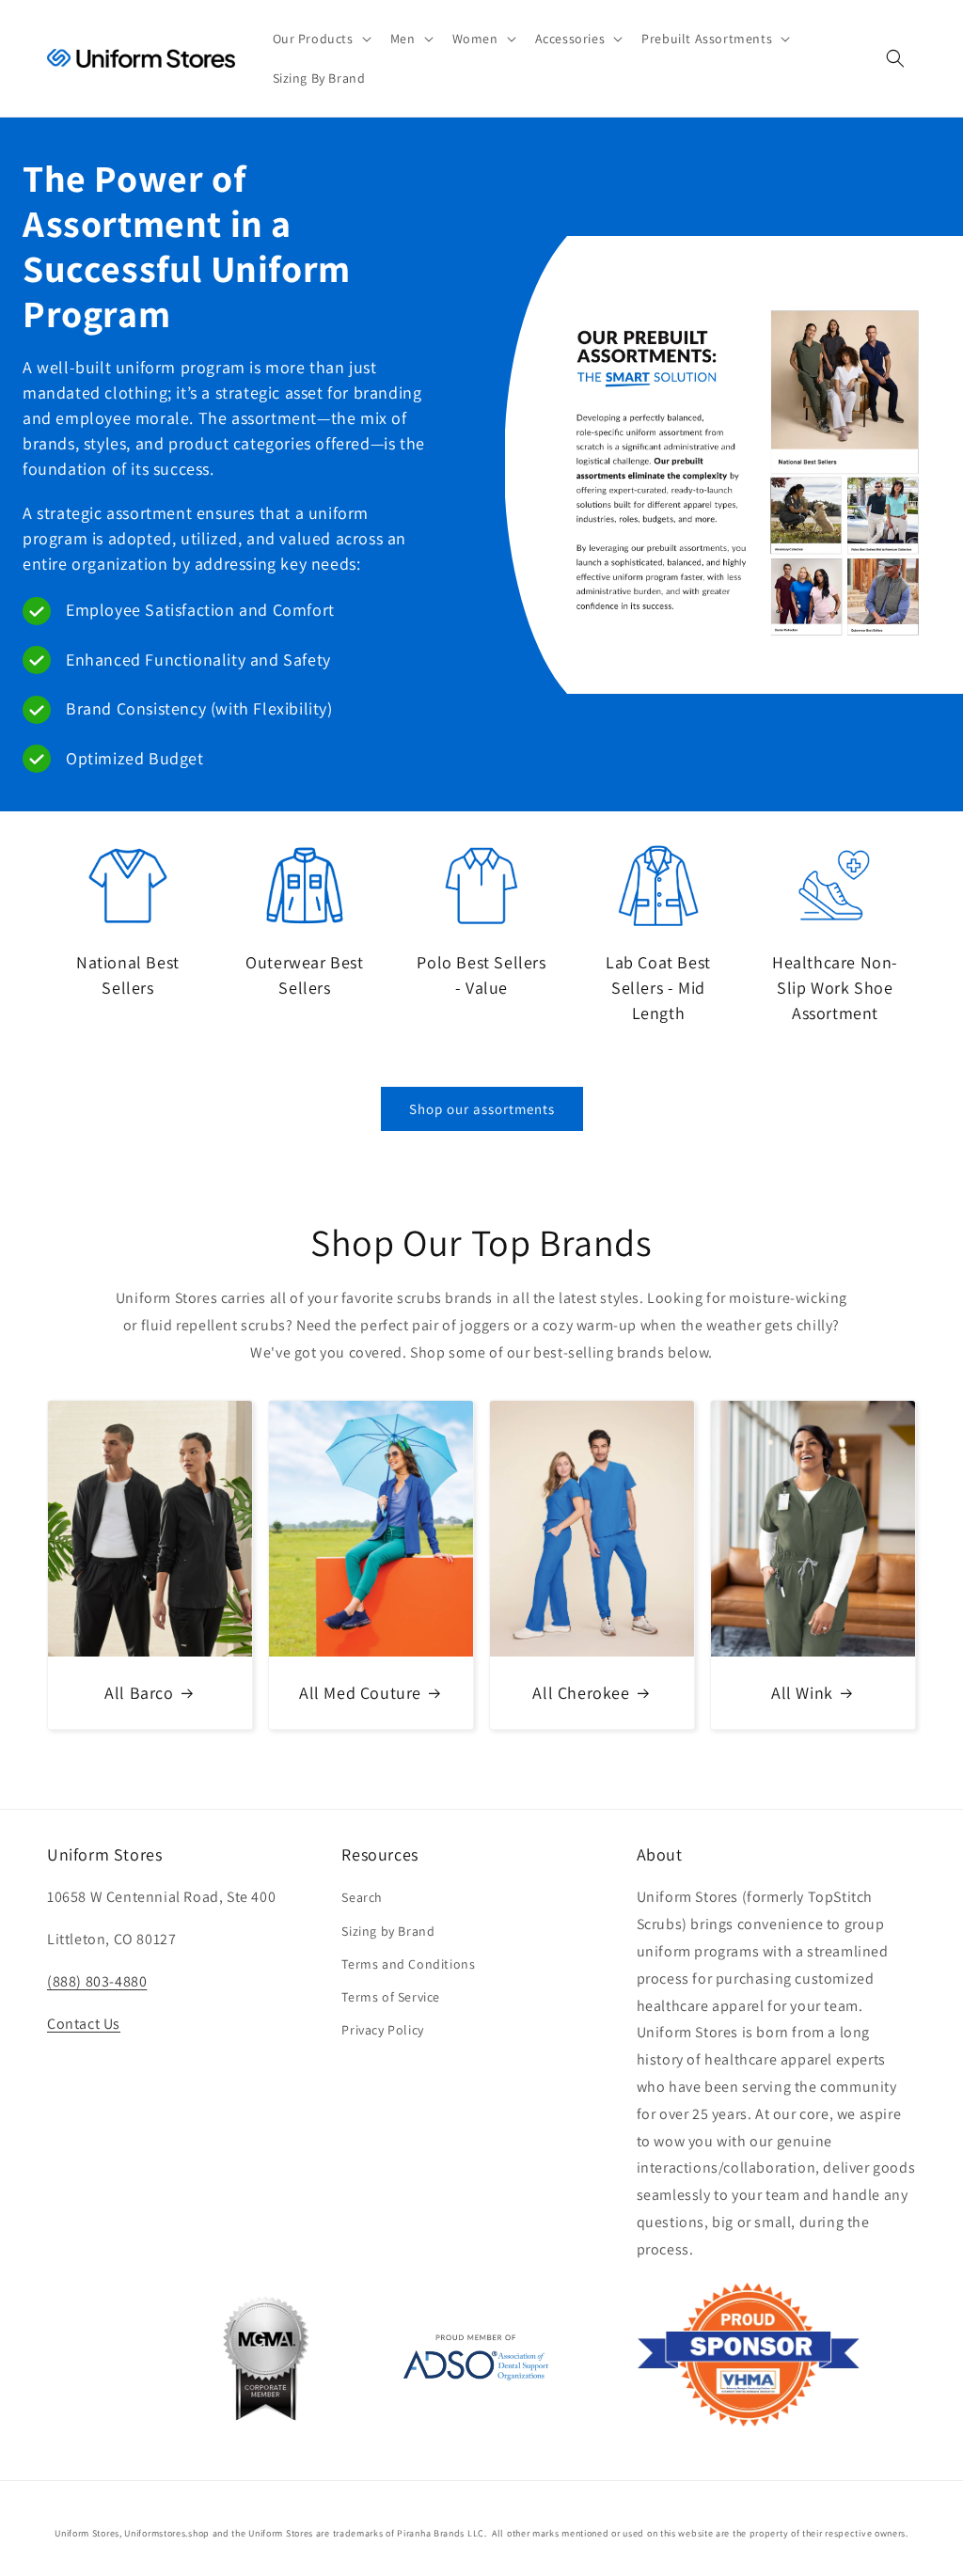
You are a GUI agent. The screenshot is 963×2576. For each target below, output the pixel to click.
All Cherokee (581, 1693)
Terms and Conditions (408, 1964)
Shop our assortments (482, 1109)
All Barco (139, 1693)
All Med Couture (360, 1693)
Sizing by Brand (388, 1931)
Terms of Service (391, 1997)
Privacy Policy (382, 2030)
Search (362, 1897)
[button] (320, 39)
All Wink (802, 1693)
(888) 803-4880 (97, 1981)
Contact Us (84, 2024)
